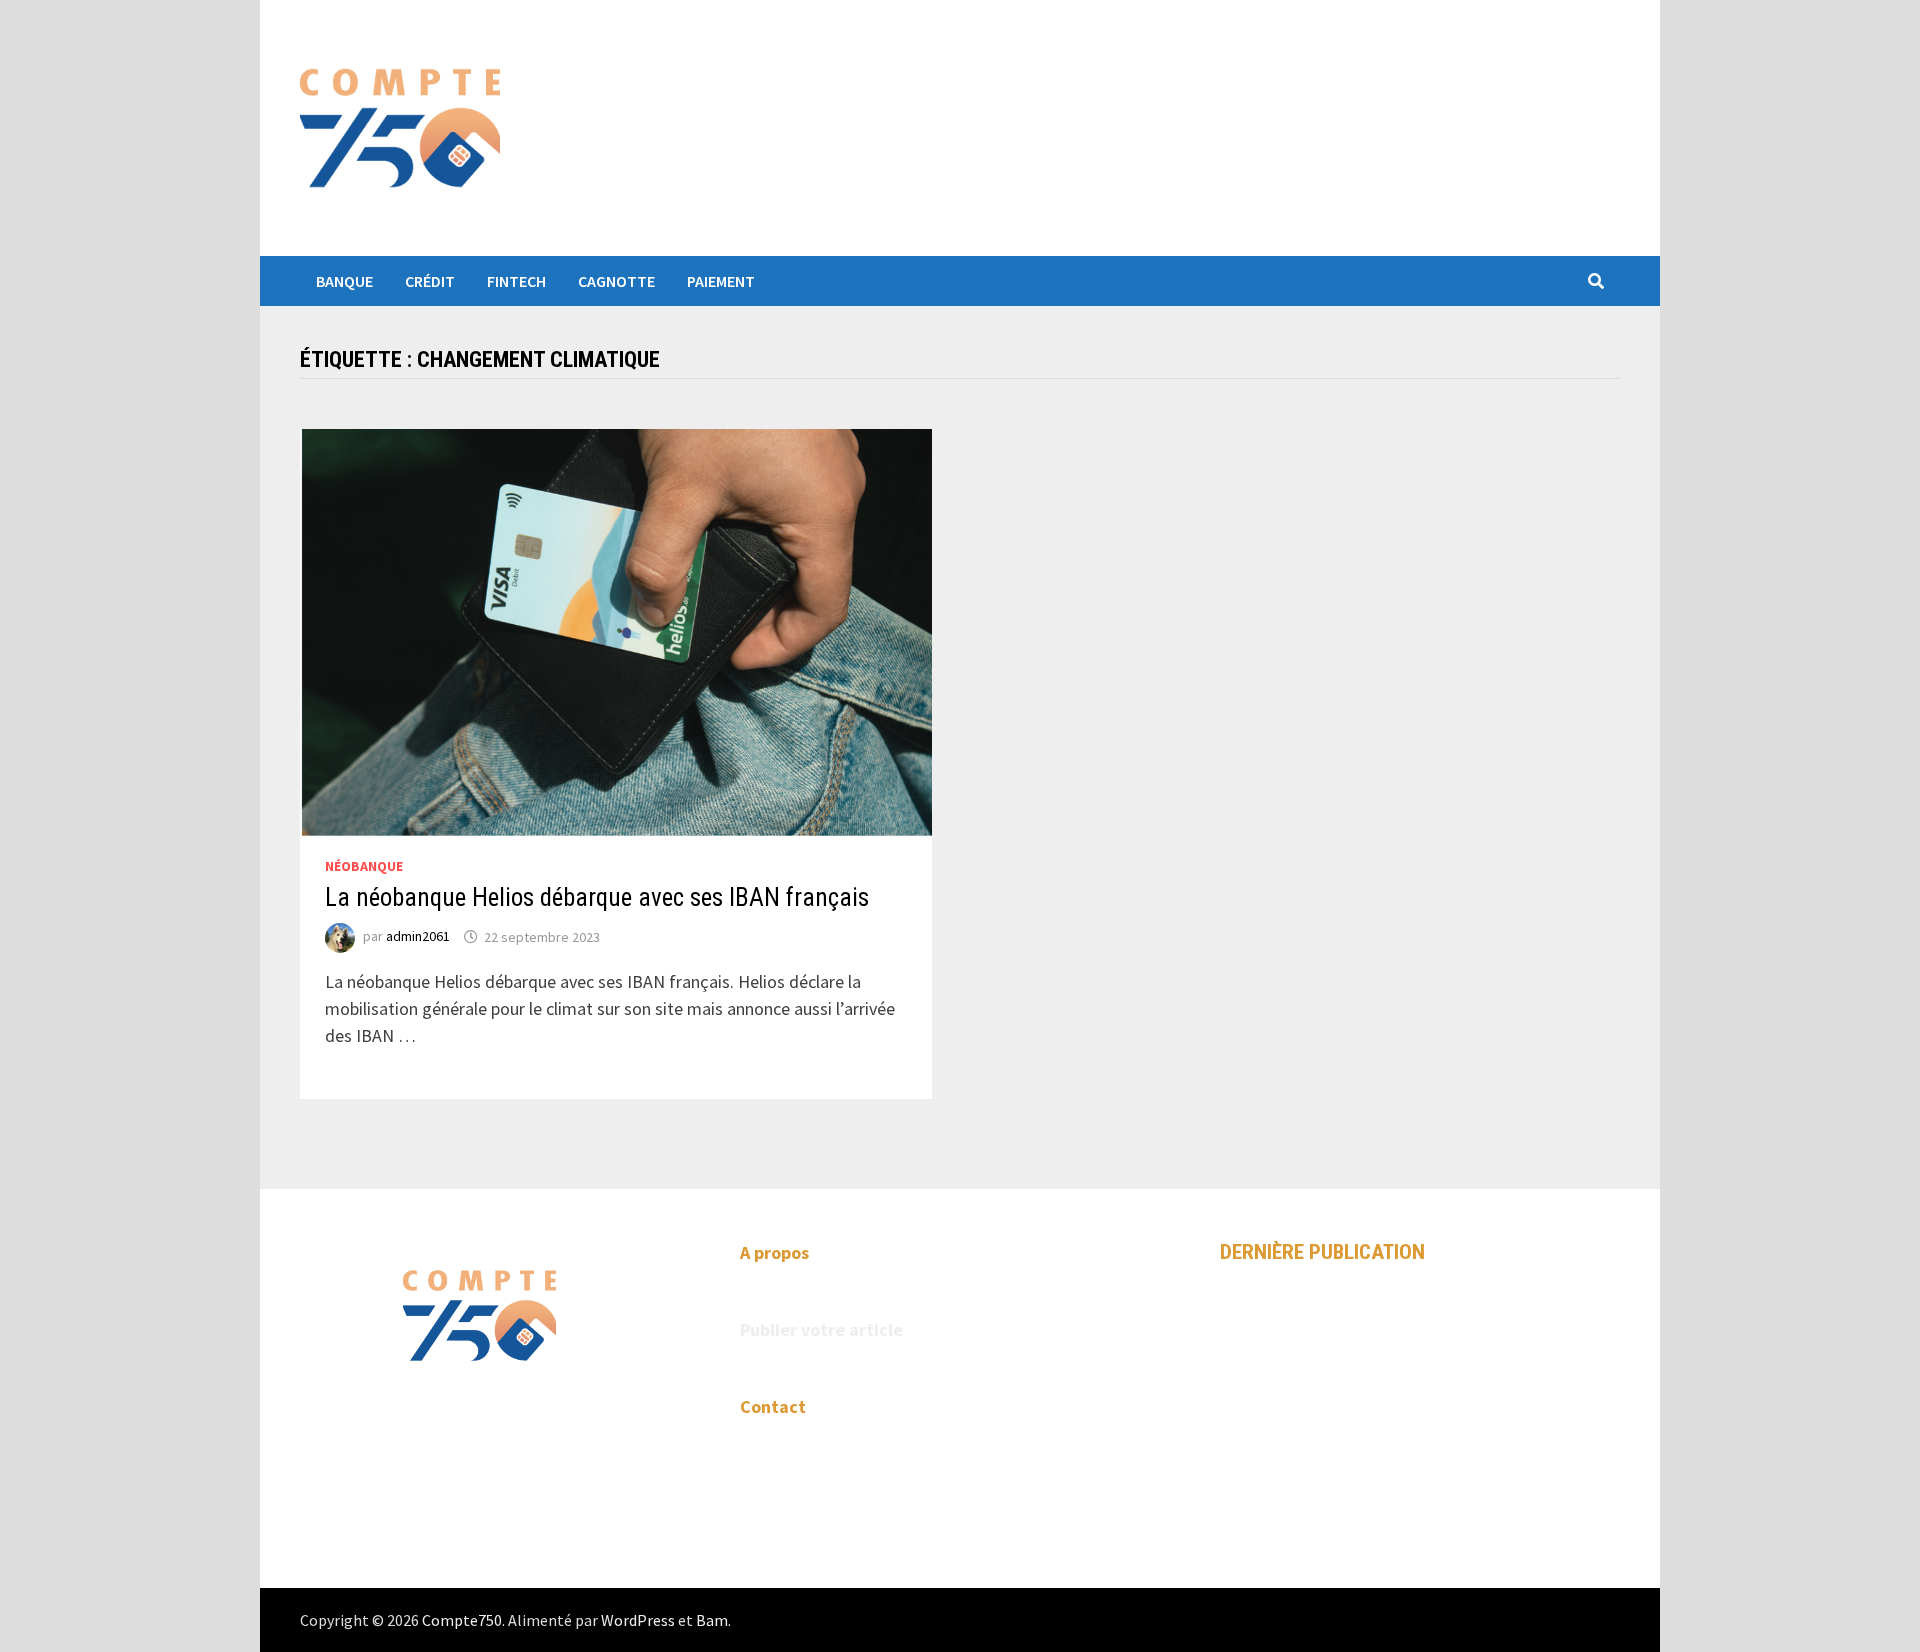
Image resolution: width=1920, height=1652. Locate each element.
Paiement (721, 281)
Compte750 (462, 1620)
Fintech (516, 281)
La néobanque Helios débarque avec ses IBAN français (597, 897)
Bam (712, 1620)
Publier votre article (821, 1329)
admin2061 (418, 937)
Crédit (430, 281)
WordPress (638, 1620)
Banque (344, 281)
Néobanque (364, 866)
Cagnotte (616, 281)
